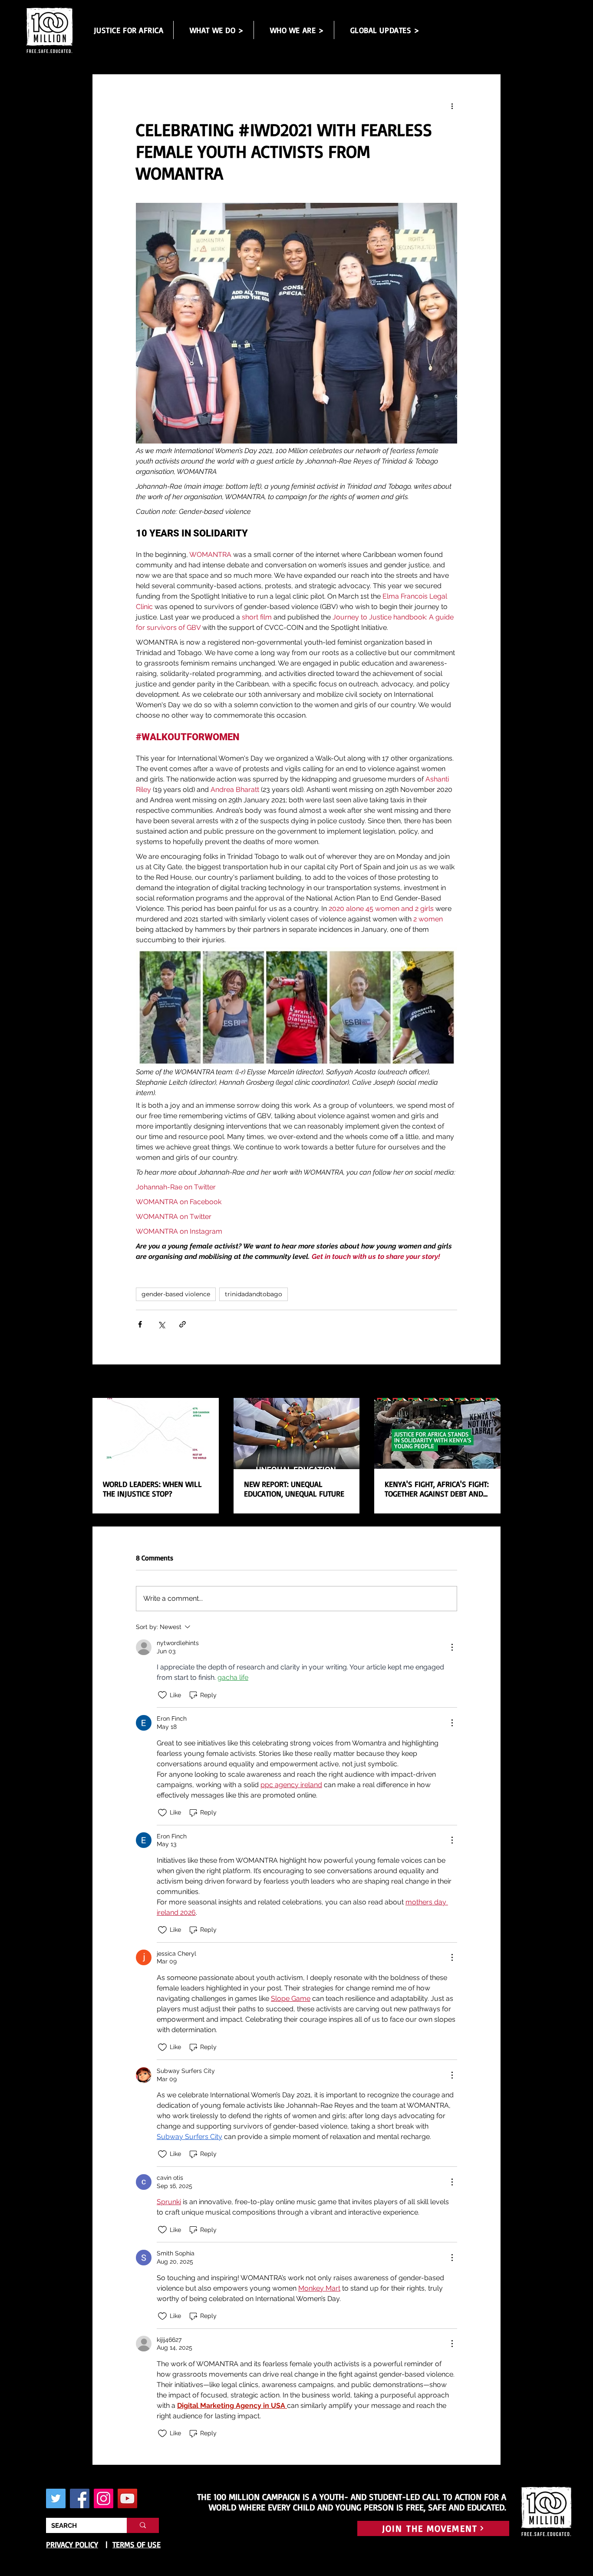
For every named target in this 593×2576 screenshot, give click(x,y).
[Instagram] (104, 2498)
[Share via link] (183, 1324)
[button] (217, 30)
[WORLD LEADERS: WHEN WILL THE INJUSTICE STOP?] (156, 1433)
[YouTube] (127, 2498)
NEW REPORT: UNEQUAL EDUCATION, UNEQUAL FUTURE (294, 1489)
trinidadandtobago (254, 1294)
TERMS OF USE (137, 2544)
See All (491, 1382)
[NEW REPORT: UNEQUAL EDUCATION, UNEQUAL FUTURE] (297, 1434)
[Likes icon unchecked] (162, 1695)
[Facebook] (80, 2498)
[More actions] (452, 106)
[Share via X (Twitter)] (161, 1324)
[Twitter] (56, 2498)
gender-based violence (176, 1294)
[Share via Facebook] (140, 1324)
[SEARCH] (143, 2525)
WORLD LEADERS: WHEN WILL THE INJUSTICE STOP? (152, 1489)
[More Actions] (452, 1647)
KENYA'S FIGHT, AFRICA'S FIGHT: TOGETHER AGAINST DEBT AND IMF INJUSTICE (437, 1489)
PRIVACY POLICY (72, 2544)
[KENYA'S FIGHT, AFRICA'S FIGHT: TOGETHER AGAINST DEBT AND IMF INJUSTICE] (437, 1433)
